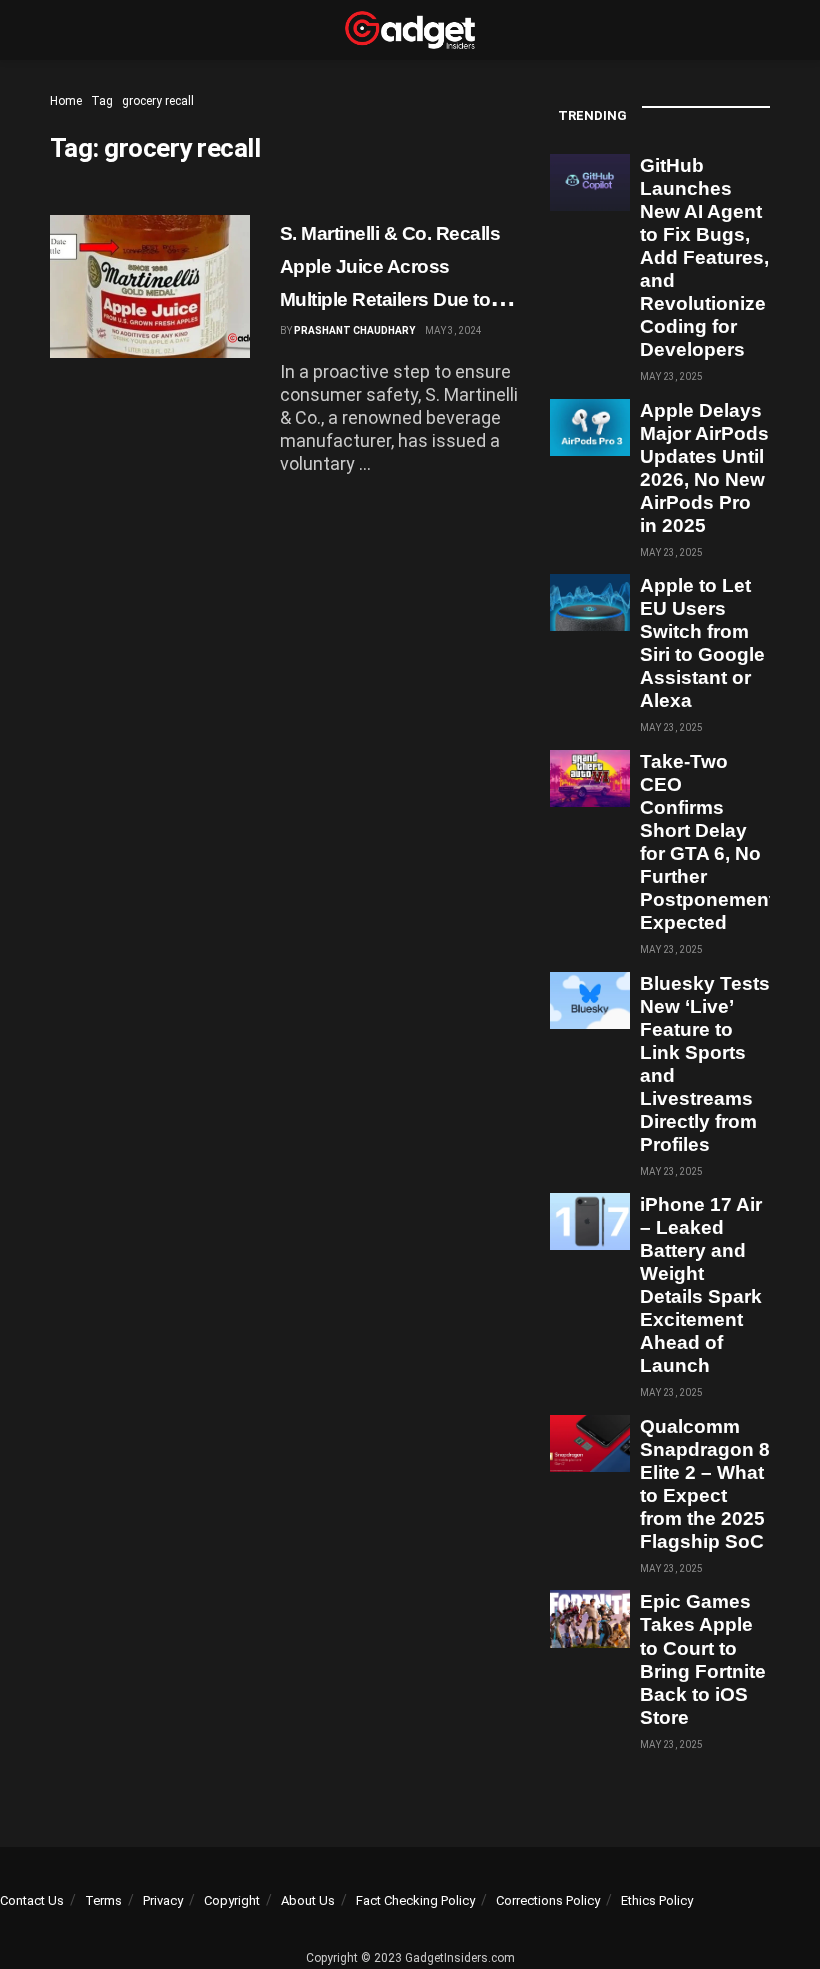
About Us (308, 1900)
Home (66, 101)
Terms (103, 1900)
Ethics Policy (657, 1900)
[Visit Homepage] (410, 30)
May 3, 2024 (453, 330)
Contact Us (32, 1900)
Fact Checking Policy (415, 1900)
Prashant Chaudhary (354, 330)
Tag (102, 101)
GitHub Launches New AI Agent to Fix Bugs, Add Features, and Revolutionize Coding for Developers (704, 257)
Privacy (163, 1900)
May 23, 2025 (671, 376)
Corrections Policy (548, 1900)
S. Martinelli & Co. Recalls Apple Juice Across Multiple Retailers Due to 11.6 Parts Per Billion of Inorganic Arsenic (390, 300)
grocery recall (158, 101)
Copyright (232, 1900)
